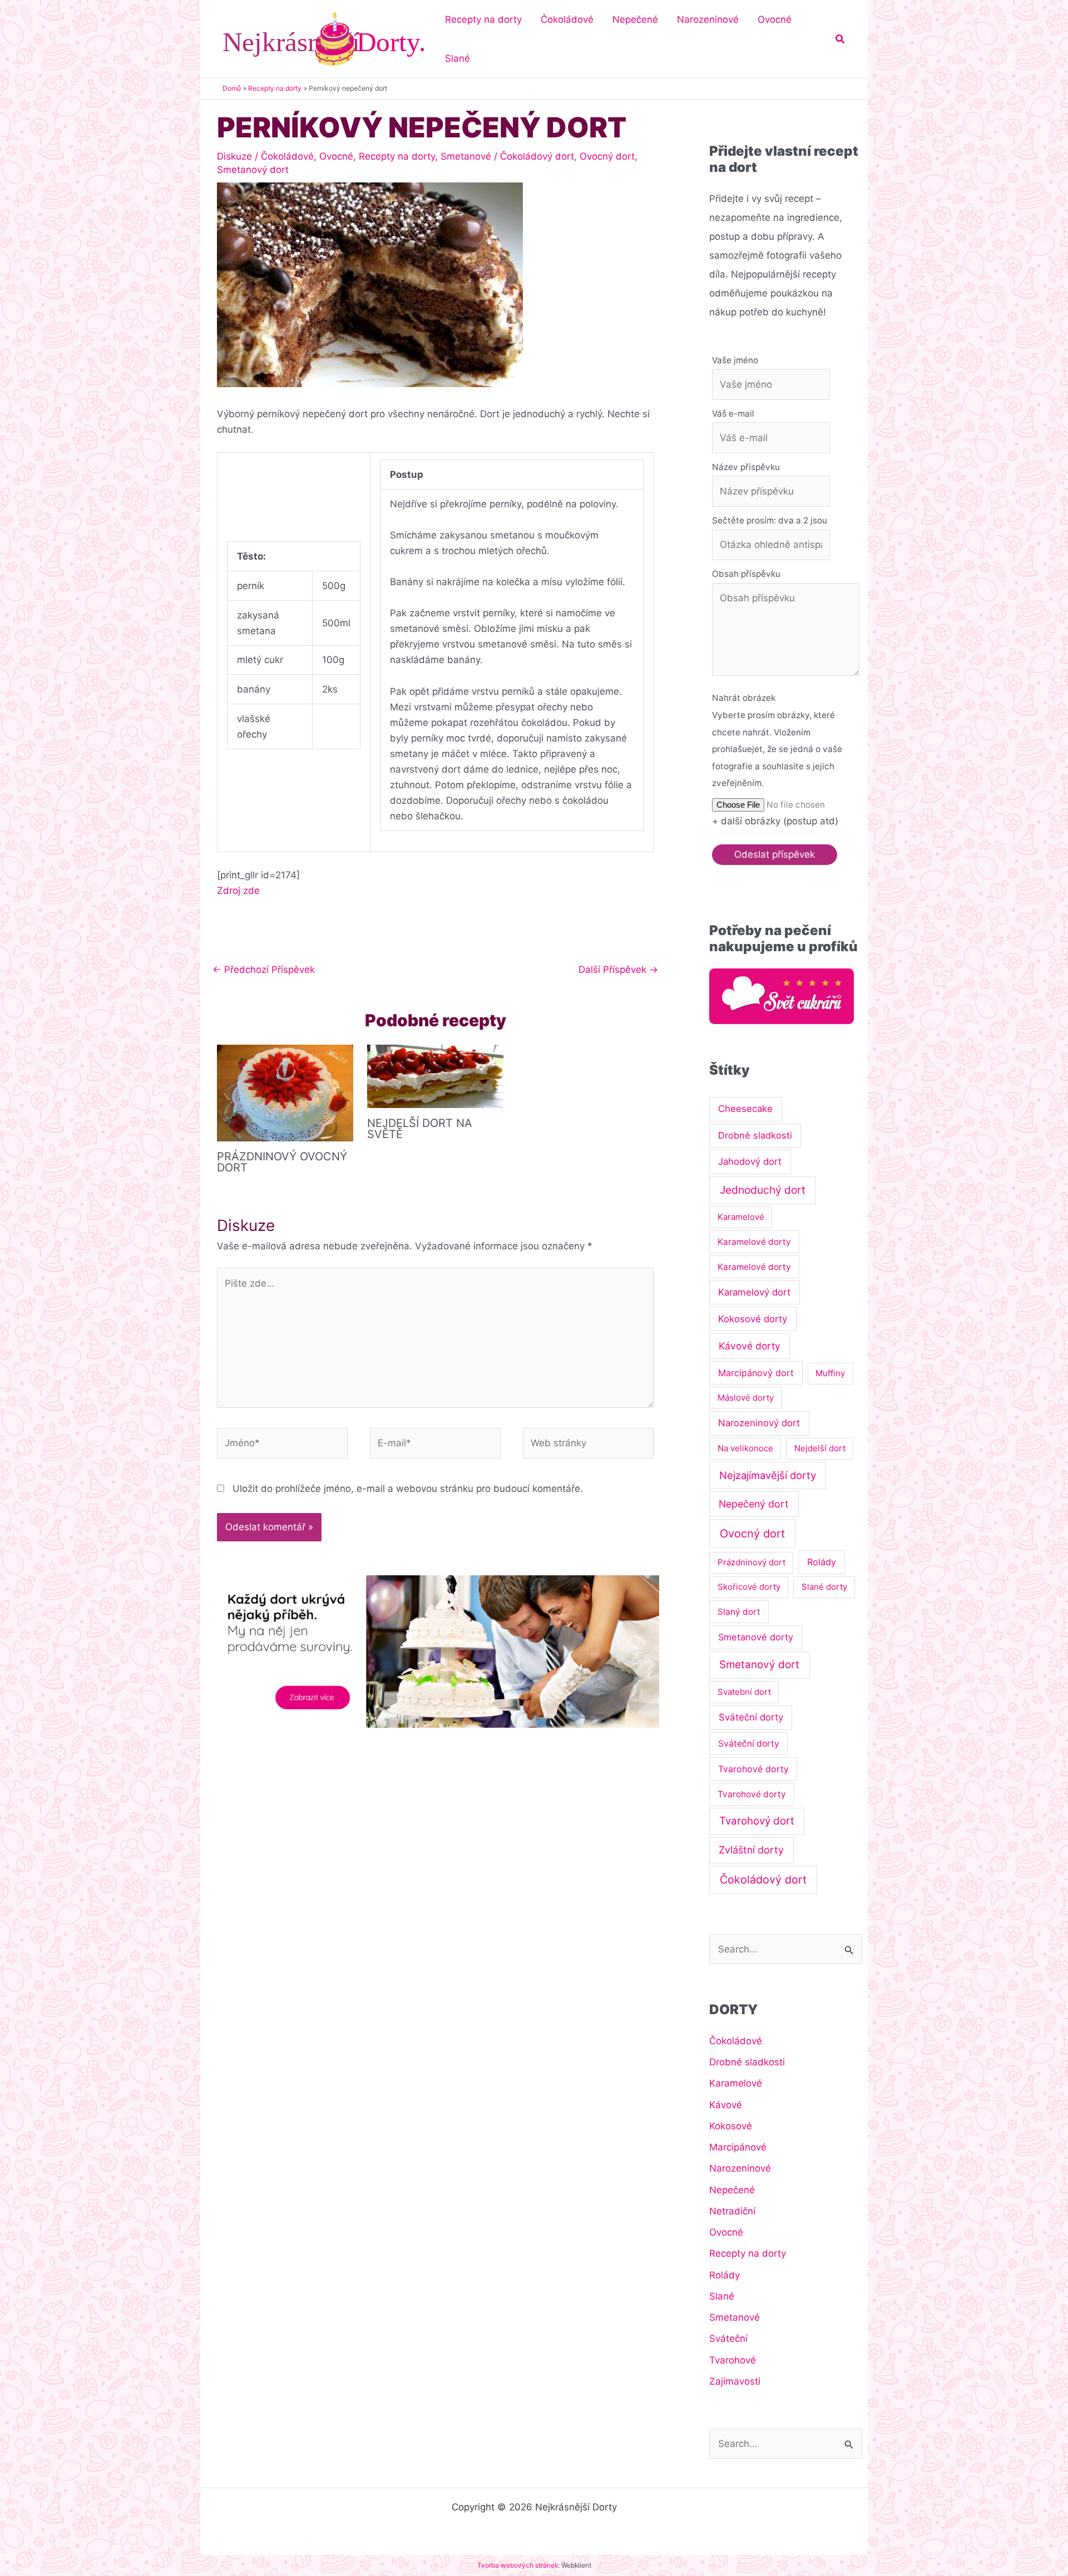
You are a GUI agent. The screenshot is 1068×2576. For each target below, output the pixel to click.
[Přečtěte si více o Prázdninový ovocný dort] (285, 1092)
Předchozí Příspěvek (264, 970)
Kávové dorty (750, 1346)
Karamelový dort (754, 1292)
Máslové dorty (746, 1398)
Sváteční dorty (751, 1717)
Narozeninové (740, 2168)
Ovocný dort (607, 156)
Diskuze (234, 156)
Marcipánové (738, 2147)
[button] (840, 39)
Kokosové (731, 2126)
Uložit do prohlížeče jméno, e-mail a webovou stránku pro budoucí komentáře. (408, 1489)
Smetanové (466, 156)
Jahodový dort (750, 1161)
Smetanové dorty (756, 1637)
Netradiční (732, 2211)
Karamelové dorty (754, 1242)
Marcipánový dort (756, 1373)
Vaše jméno (735, 360)
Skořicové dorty (749, 1587)
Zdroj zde (238, 891)
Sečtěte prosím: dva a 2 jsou (770, 520)
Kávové (726, 2105)
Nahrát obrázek (744, 698)
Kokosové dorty (753, 1319)
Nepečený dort (754, 1504)
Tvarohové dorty (753, 1769)
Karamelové (741, 1217)
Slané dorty (824, 1587)
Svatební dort (744, 1692)
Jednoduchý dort (763, 1190)
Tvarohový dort (757, 1821)
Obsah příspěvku (746, 574)
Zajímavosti (735, 2381)
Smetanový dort (253, 170)
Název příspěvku (746, 467)
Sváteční (728, 2338)
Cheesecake (745, 1109)
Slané (722, 2296)
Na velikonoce (745, 1448)
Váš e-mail (733, 414)
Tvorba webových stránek (518, 2565)
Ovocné (336, 156)
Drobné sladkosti (755, 1135)
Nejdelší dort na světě (420, 1129)
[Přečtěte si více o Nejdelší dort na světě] (435, 1076)
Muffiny (830, 1373)
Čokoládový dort (537, 156)
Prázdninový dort (751, 1562)
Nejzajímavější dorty (768, 1475)
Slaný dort (739, 1612)
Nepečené (732, 2190)
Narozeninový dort (759, 1423)
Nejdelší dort (820, 1448)
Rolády (822, 1562)
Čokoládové (287, 156)
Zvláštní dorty (751, 1850)
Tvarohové (733, 2360)
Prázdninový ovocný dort (282, 1162)
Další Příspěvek (618, 970)
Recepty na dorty (397, 156)
